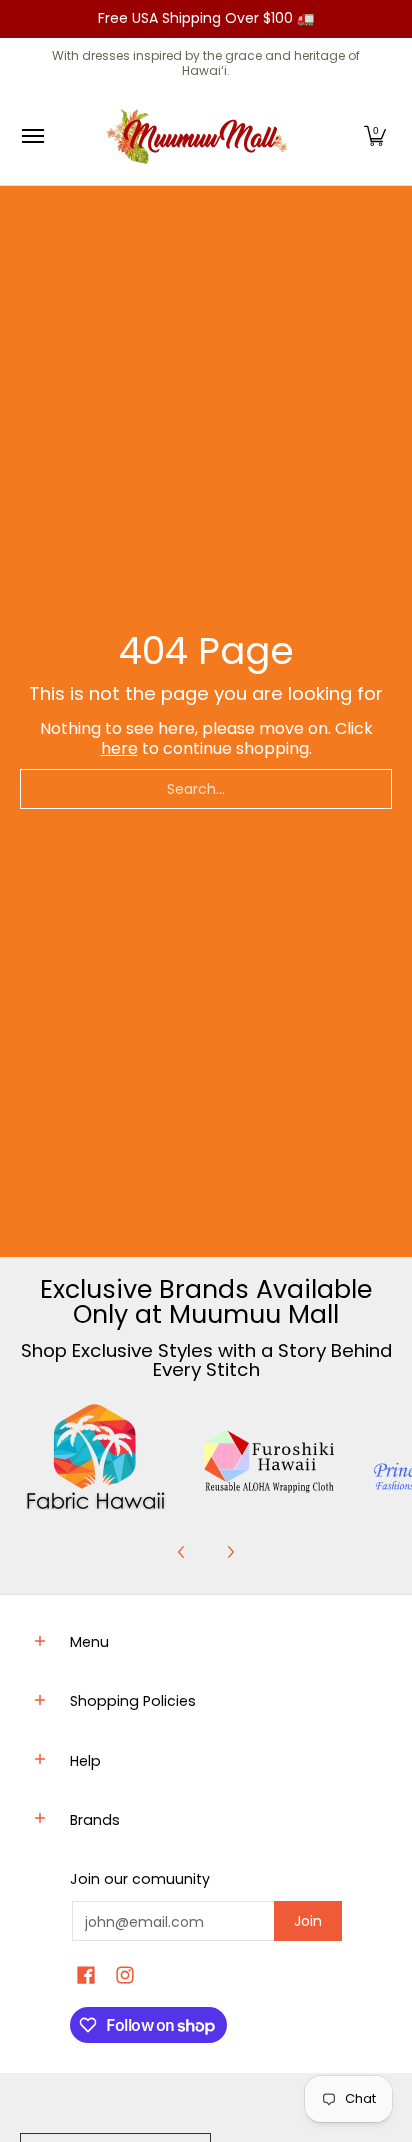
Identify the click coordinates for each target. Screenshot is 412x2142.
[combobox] (206, 789)
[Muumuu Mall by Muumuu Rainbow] (201, 136)
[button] (375, 136)
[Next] (230, 1552)
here (119, 748)
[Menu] (32, 136)
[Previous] (182, 1552)
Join (308, 1921)
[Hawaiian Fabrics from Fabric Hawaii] (96, 1457)
